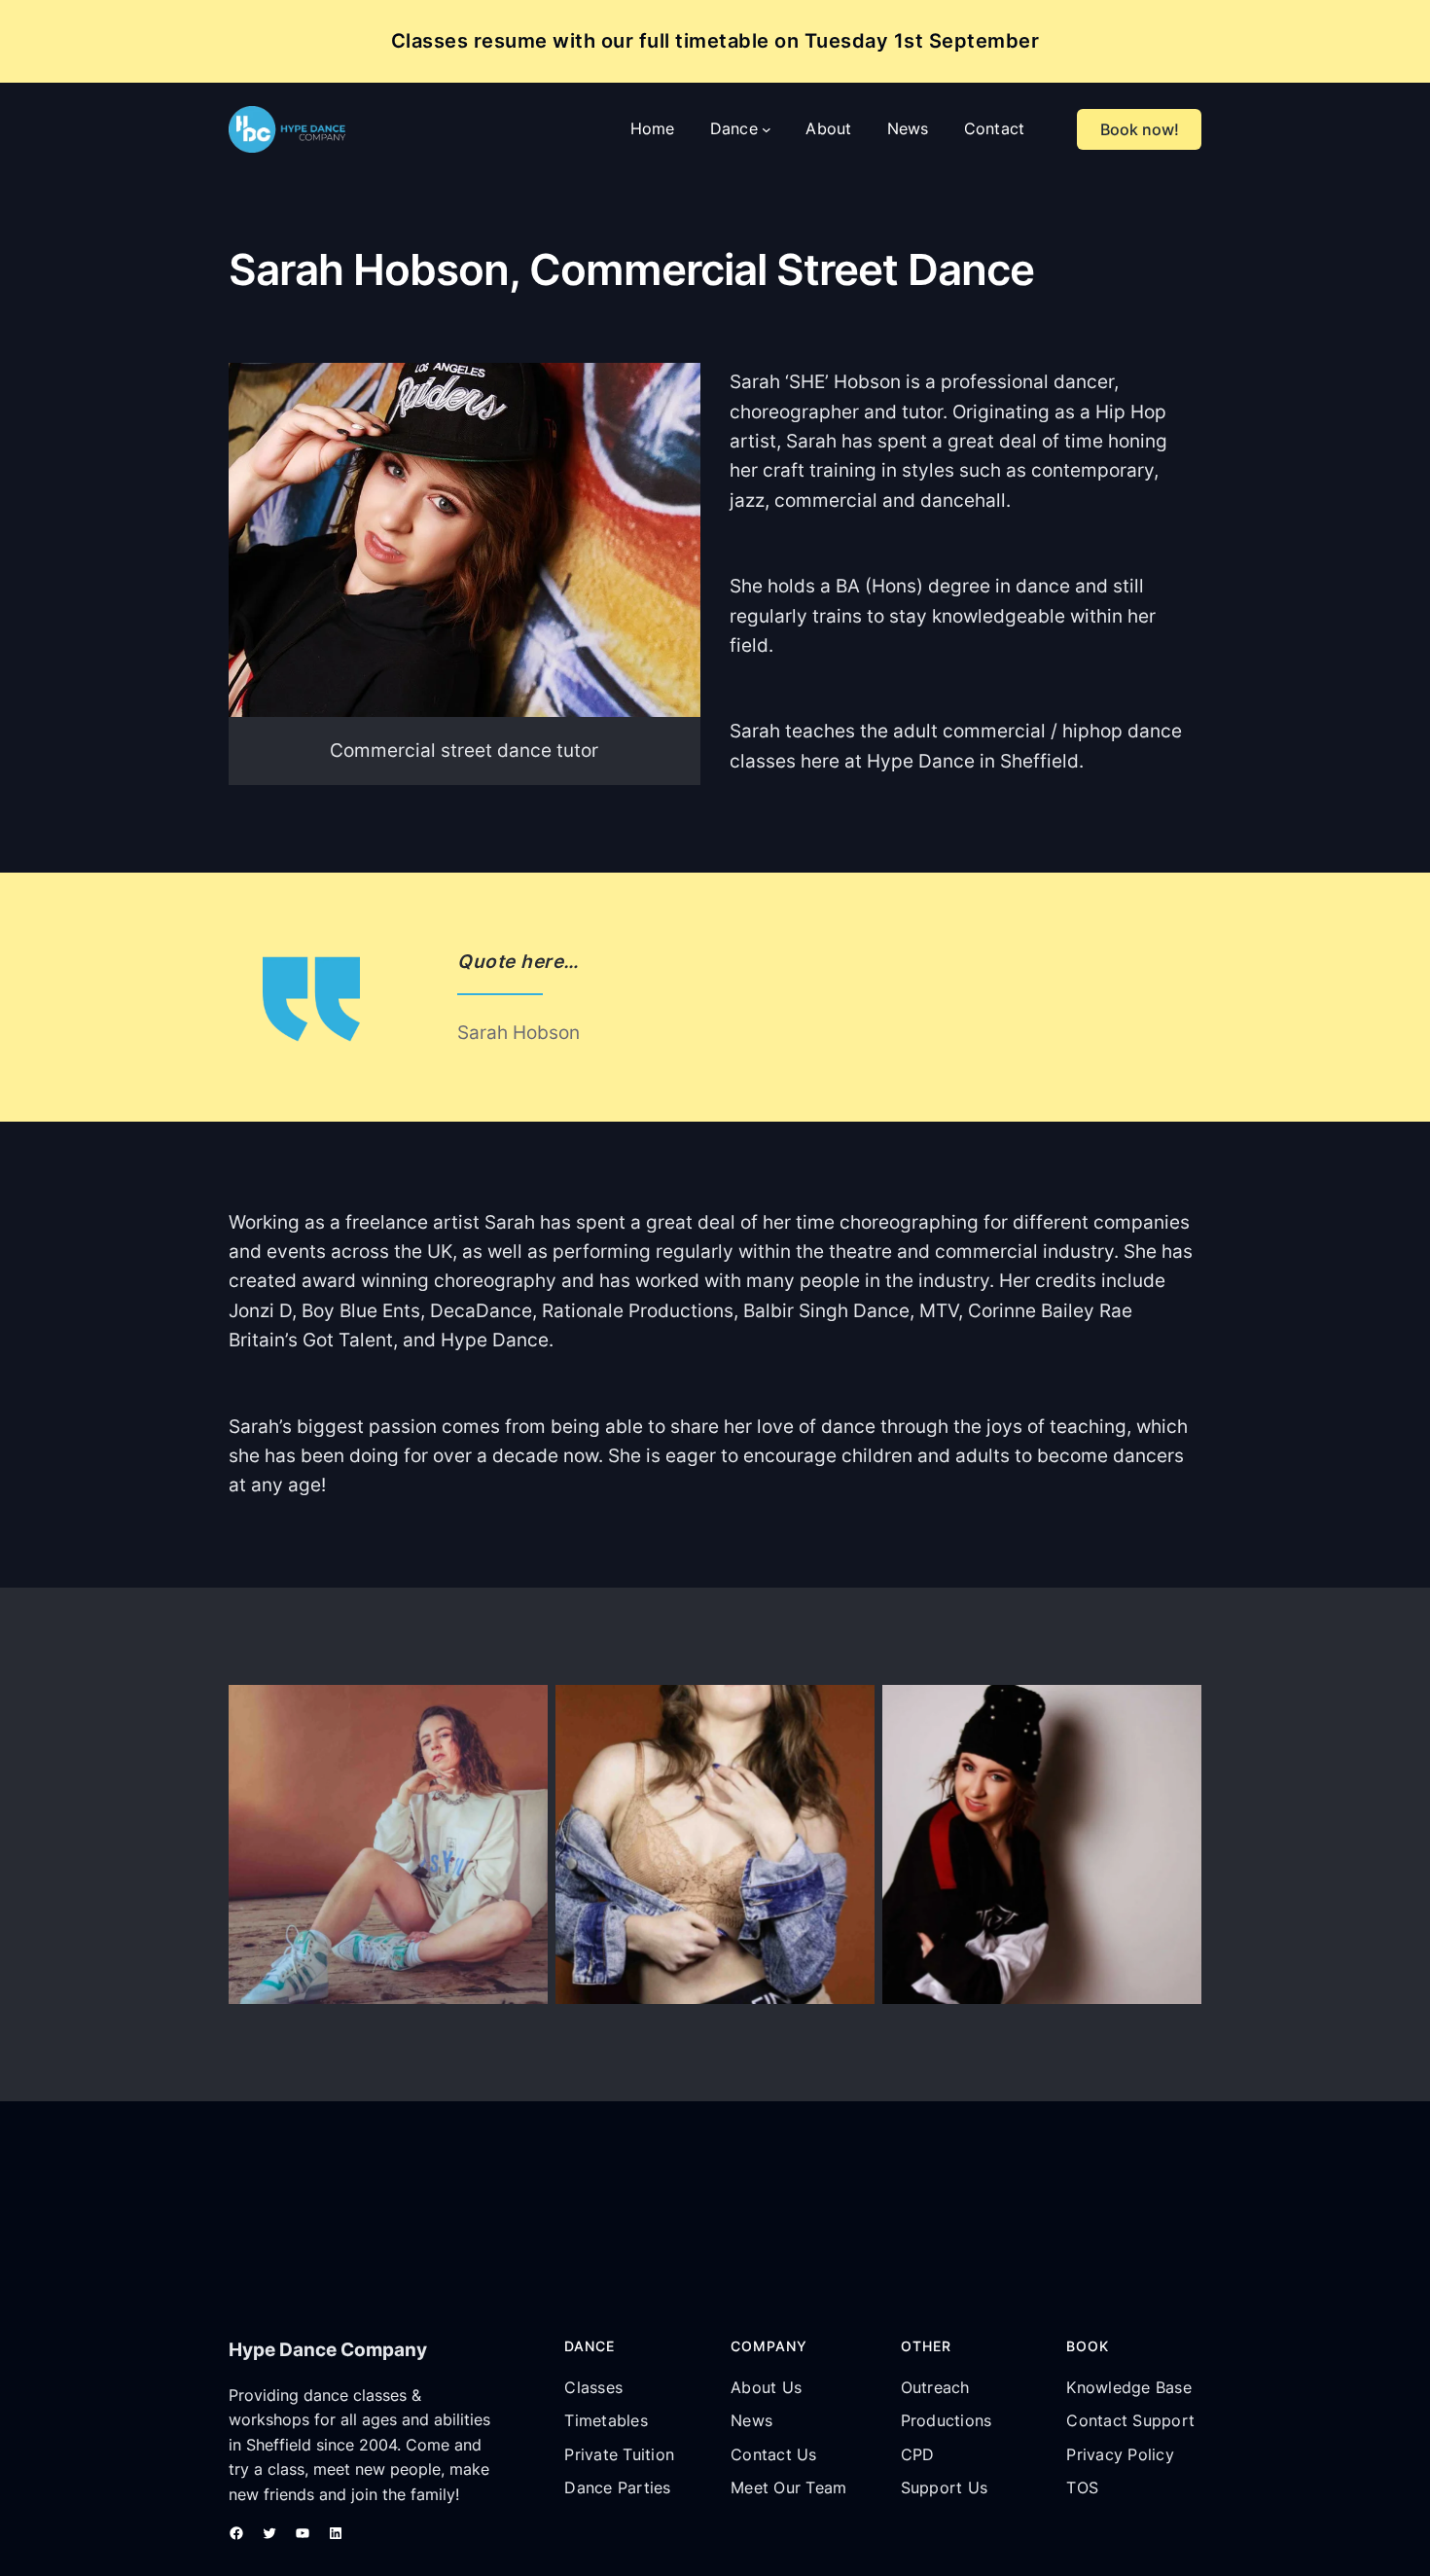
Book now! (1140, 129)
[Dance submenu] (767, 129)
